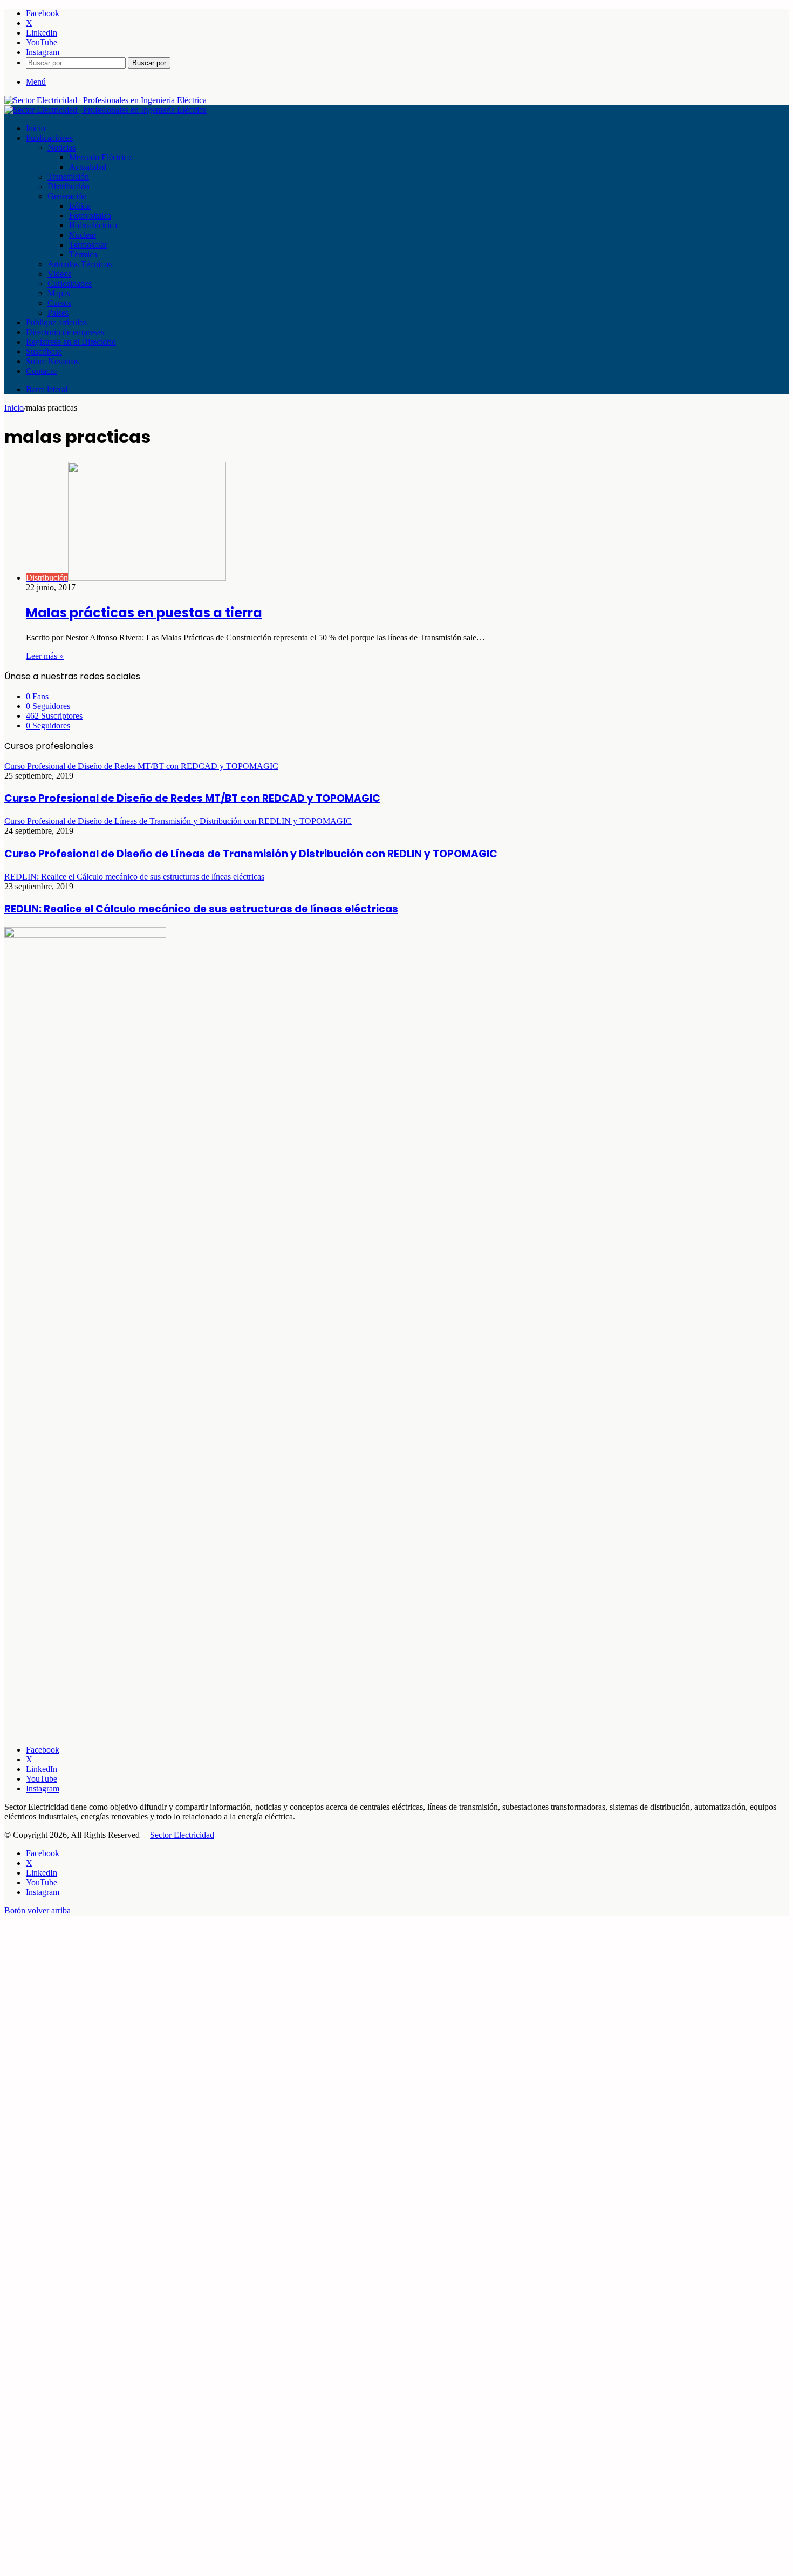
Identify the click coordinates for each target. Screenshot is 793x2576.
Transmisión (68, 177)
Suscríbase (44, 352)
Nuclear (83, 235)
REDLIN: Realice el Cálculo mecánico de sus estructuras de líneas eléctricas (201, 909)
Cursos (59, 303)
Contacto (41, 371)
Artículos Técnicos (80, 264)
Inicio (36, 128)
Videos (59, 274)
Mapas (59, 293)
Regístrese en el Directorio (71, 342)
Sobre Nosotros (52, 361)
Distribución (69, 186)
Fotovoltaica (90, 216)
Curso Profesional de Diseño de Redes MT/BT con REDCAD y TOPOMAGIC (192, 798)
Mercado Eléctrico (100, 157)
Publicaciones (49, 138)
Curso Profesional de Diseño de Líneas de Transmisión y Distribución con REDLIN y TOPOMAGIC (251, 854)
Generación (67, 196)
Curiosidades (70, 284)
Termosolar (88, 245)
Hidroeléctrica (93, 225)
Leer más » (45, 656)
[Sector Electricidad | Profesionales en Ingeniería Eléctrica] (105, 100)
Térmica (83, 254)
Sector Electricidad (182, 1835)
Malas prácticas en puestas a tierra (144, 613)
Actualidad (88, 167)
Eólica (80, 206)
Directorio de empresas (65, 332)
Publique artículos (56, 322)
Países (58, 313)
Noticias (61, 148)
